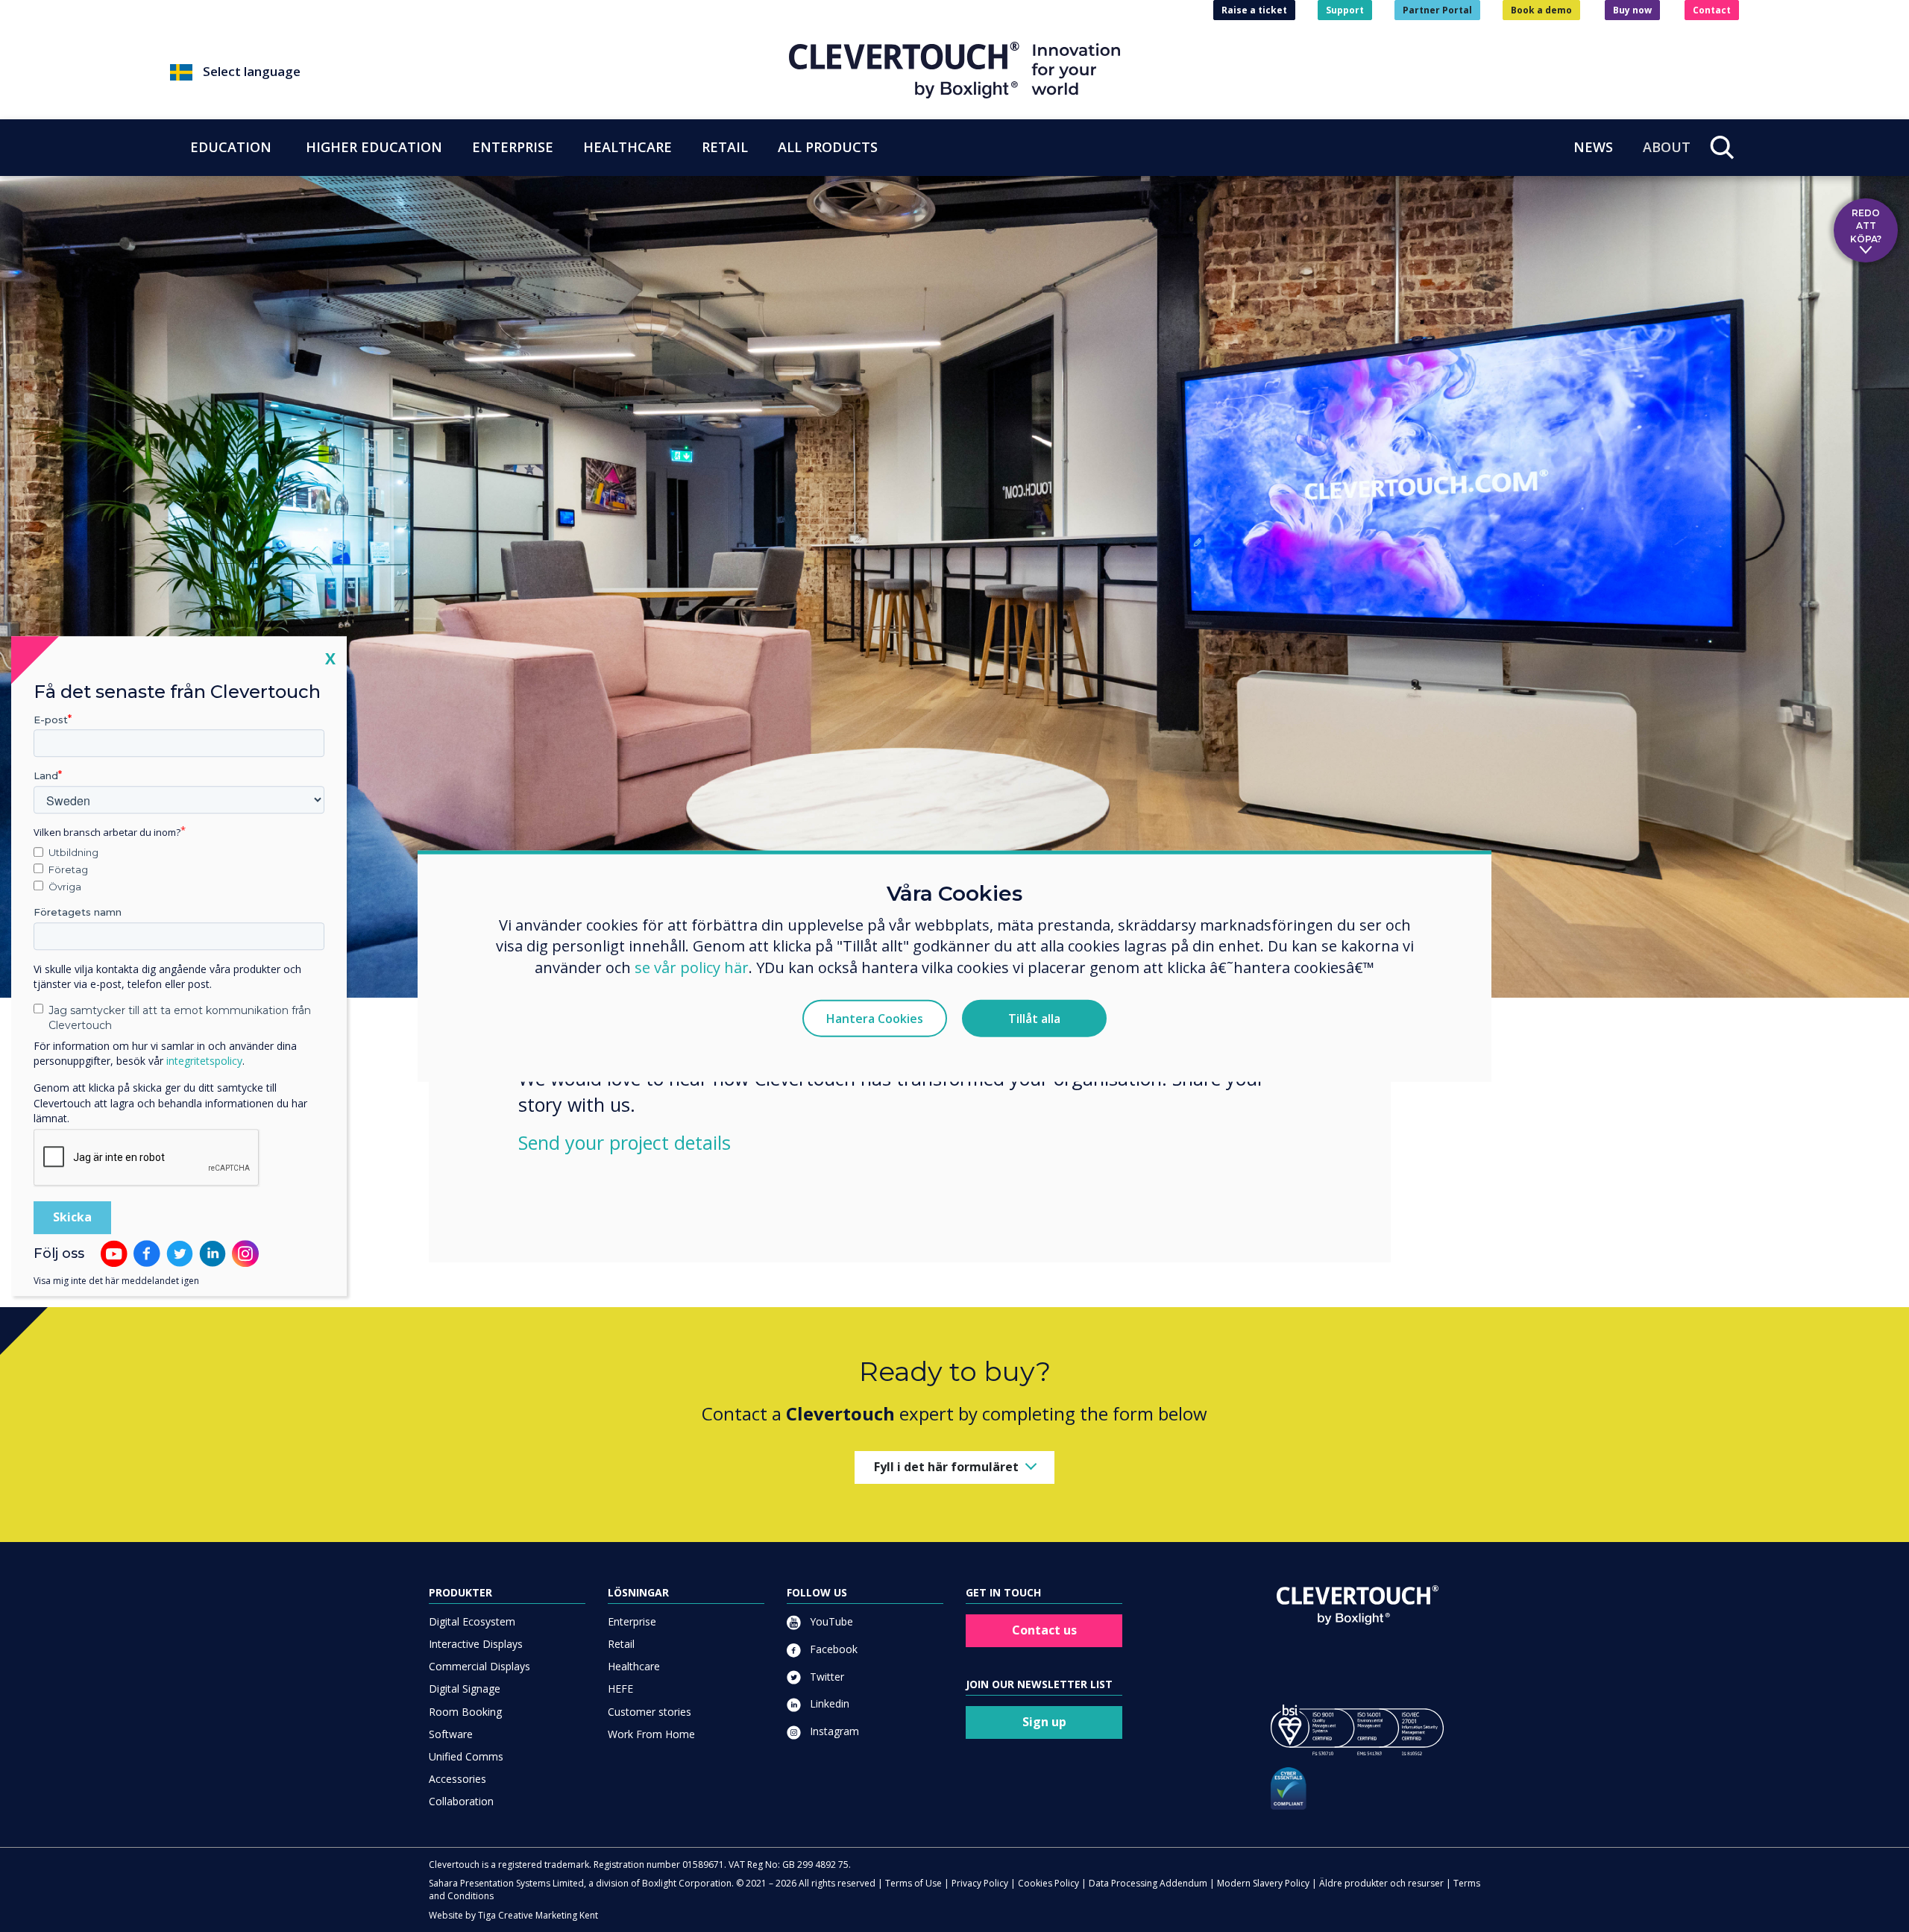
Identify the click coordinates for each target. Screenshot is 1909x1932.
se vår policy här (692, 967)
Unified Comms (466, 1756)
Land (46, 776)
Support (1345, 10)
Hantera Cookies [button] (875, 1019)
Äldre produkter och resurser (1381, 1883)
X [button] (330, 658)
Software (451, 1734)
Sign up (1044, 1722)
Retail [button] (725, 147)
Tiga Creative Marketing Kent (538, 1915)
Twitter (825, 1677)
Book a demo (1541, 10)
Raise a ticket (1254, 10)
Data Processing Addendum (1148, 1883)
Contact (1712, 10)
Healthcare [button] (628, 147)
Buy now (1632, 10)
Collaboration (461, 1801)
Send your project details (625, 1142)
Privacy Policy (980, 1883)
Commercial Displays (479, 1666)
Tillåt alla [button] (1034, 1019)
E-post (51, 720)
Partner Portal (1437, 10)
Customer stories (650, 1712)
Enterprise (632, 1621)
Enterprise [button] (513, 147)
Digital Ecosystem (472, 1621)
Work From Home (651, 1734)
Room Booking (465, 1712)
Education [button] (231, 147)
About (1667, 147)
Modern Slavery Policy (1263, 1883)
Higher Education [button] (374, 147)
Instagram (833, 1731)
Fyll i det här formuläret (946, 1467)
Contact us (1044, 1630)
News (1593, 147)
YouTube (830, 1621)
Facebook (832, 1649)
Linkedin (828, 1703)
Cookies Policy (1048, 1883)
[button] (479, 72)
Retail (621, 1644)
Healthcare (634, 1666)
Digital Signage (465, 1689)
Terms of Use (913, 1883)
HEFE (620, 1689)
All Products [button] (828, 147)
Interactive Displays (476, 1644)
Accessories (457, 1779)
